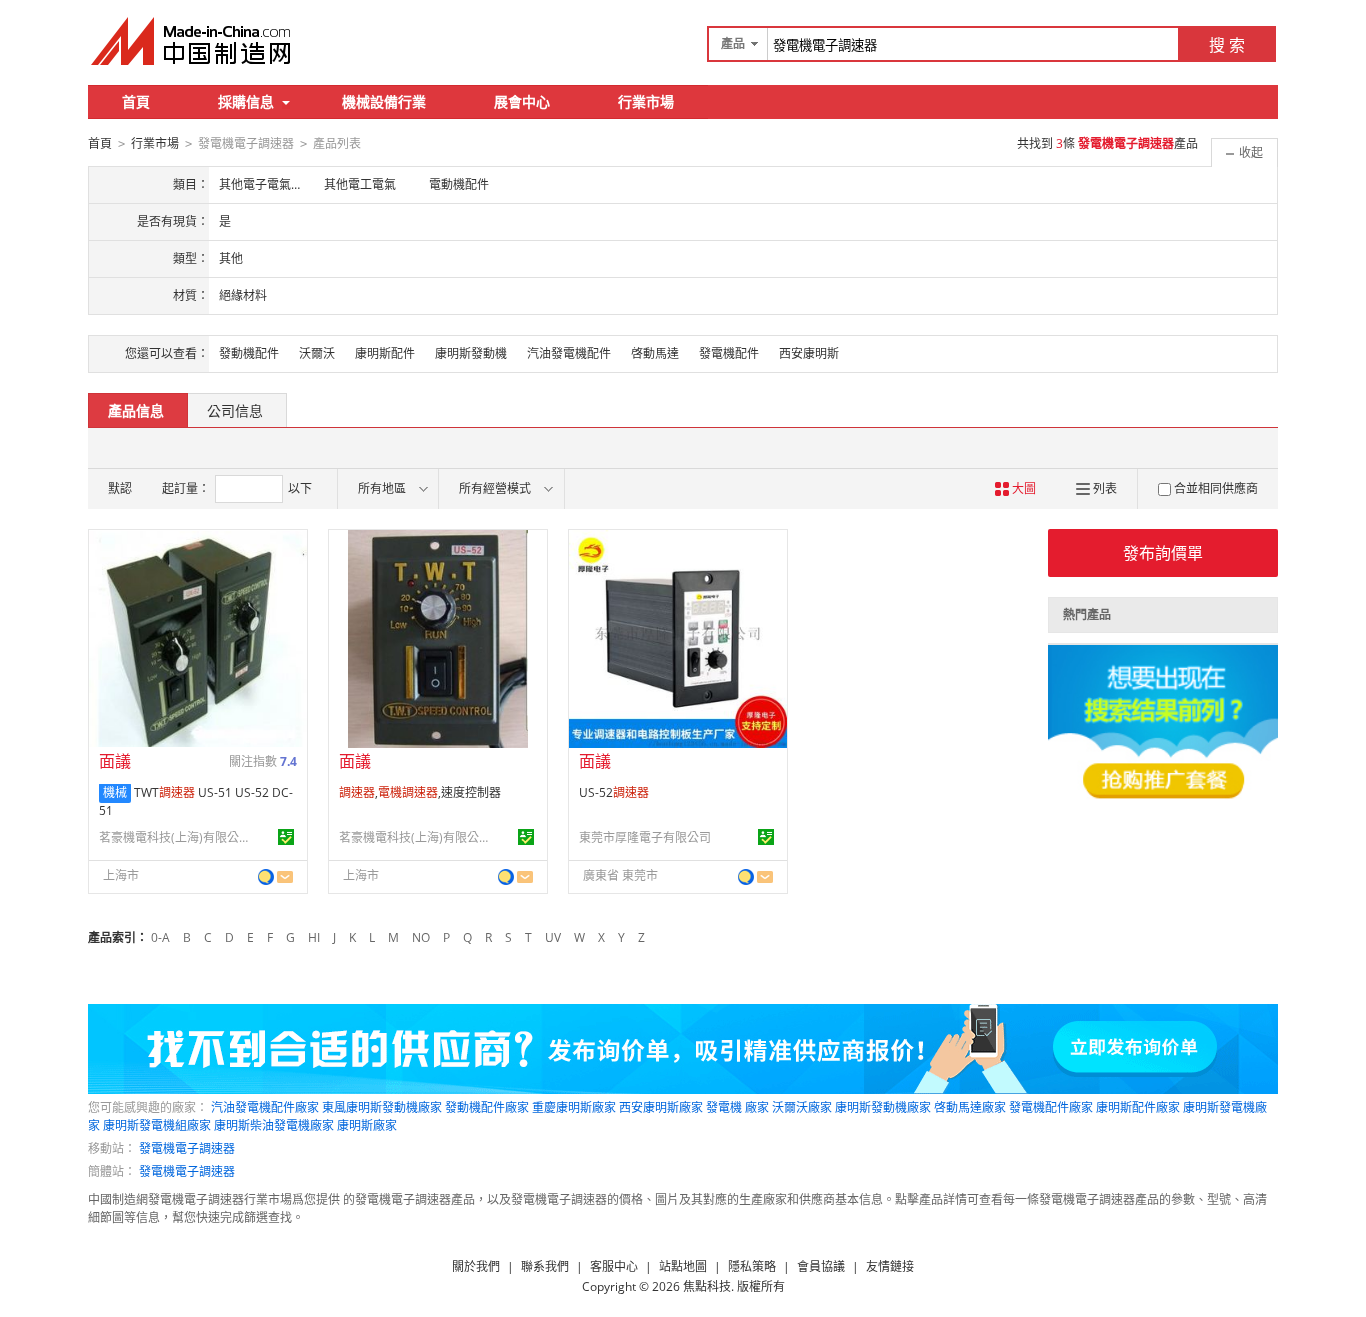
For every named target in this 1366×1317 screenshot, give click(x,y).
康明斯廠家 (367, 1125)
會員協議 (821, 1266)
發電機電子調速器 (187, 1148)
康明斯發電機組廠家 (157, 1125)
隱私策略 (752, 1266)
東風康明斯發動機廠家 (382, 1107)
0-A (160, 937)
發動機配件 (249, 353)
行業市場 (646, 101)
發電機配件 (729, 353)
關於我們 (476, 1266)
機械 (115, 792)
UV (553, 937)
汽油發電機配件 (569, 353)
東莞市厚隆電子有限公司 (645, 837)
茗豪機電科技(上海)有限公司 (174, 837)
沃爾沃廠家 (802, 1107)
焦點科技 (707, 1286)
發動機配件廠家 (487, 1107)
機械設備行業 (384, 101)
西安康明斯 (809, 353)
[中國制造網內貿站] (193, 41)
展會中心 (522, 101)
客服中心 (614, 1266)
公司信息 (235, 410)
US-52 (614, 792)
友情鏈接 (890, 1266)
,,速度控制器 (420, 792)
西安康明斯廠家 (661, 1107)
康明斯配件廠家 (1138, 1107)
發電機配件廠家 (1051, 1107)
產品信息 (136, 410)
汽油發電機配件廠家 (265, 1107)
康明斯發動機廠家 (883, 1107)
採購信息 (246, 101)
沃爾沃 (317, 353)
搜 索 (1227, 45)
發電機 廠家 (737, 1107)
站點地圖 (683, 1266)
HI (314, 937)
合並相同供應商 (1216, 488)
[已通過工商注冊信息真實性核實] (286, 837)
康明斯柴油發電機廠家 (274, 1125)
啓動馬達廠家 (970, 1107)
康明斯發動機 (471, 353)
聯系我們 (545, 1266)
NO (421, 937)
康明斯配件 (385, 353)
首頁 (136, 101)
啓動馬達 (655, 353)
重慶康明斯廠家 (574, 1107)
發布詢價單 (1163, 553)
